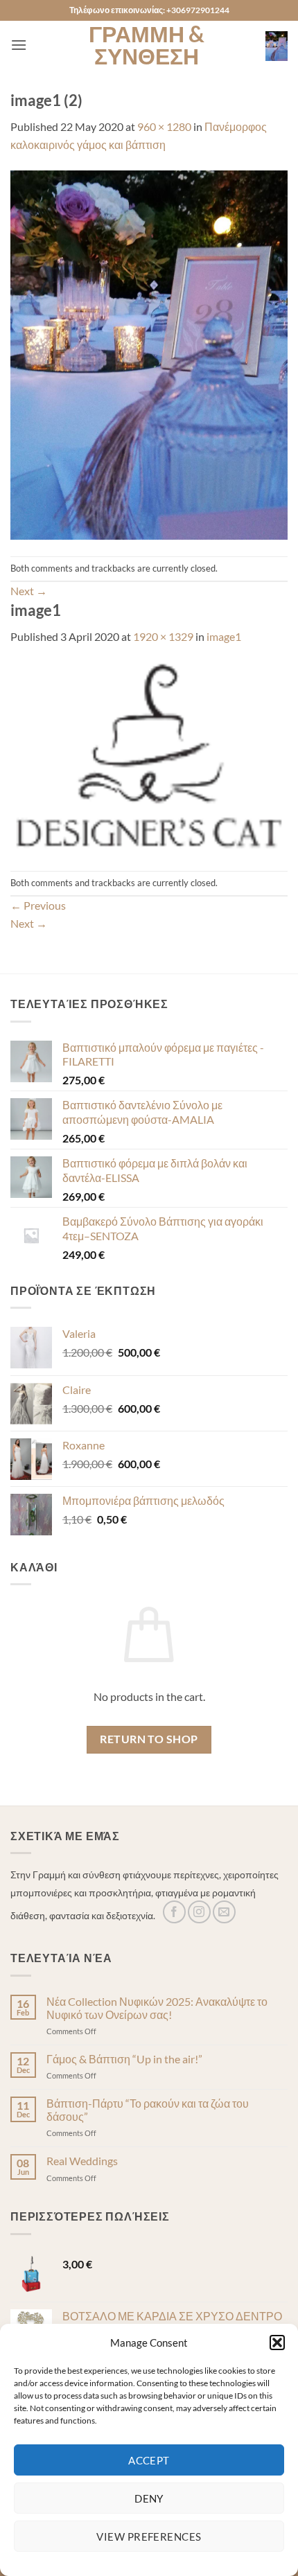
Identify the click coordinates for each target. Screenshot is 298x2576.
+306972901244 (198, 10)
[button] (277, 2343)
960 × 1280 (164, 126)
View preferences (149, 2537)
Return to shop (149, 1739)
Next (29, 591)
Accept (149, 2460)
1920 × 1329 (163, 636)
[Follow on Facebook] (174, 1912)
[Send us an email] (224, 1912)
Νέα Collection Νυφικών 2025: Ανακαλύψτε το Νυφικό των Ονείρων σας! (157, 2008)
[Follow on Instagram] (199, 1912)
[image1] (149, 756)
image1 (224, 636)
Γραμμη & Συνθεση (147, 45)
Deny (149, 2498)
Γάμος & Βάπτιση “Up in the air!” (124, 2059)
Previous (38, 905)
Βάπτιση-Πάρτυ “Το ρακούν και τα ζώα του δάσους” (148, 2110)
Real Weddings (82, 2161)
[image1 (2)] (149, 353)
